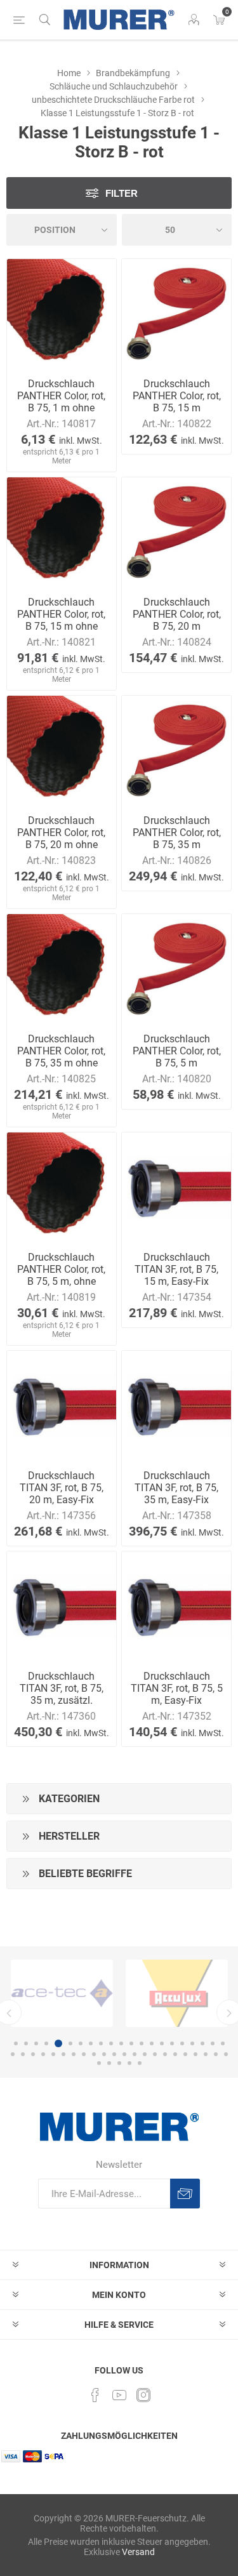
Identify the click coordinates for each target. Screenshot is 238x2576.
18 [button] (192, 2043)
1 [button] (16, 2043)
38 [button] (175, 2054)
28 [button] (74, 2054)
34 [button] (135, 2054)
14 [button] (152, 2043)
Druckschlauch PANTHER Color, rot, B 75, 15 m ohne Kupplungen (61, 620)
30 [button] (94, 2054)
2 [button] (26, 2043)
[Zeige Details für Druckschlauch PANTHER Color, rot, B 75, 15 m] (176, 314)
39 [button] (185, 2054)
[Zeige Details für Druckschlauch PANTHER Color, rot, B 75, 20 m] (176, 532)
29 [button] (84, 2054)
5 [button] (56, 2043)
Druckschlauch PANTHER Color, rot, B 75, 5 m (177, 1051)
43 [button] (226, 2054)
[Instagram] (143, 2395)
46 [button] (119, 2063)
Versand (138, 2552)
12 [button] (131, 2043)
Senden (185, 2194)
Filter (122, 193)
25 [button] (43, 2054)
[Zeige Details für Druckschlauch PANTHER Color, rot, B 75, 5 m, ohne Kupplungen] (62, 1187)
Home (69, 73)
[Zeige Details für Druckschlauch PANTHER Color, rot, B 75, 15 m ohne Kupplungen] (62, 532)
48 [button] (140, 2063)
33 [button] (124, 2054)
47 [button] (129, 2063)
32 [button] (114, 2054)
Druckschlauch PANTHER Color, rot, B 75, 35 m (177, 833)
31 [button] (104, 2054)
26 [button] (53, 2054)
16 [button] (172, 2043)
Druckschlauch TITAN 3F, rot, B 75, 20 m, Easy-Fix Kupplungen (62, 1494)
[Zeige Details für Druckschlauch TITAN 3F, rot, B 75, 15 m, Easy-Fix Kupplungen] (176, 1187)
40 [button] (195, 2054)
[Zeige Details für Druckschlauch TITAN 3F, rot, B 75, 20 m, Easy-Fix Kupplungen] (62, 1405)
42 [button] (216, 2054)
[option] (62, 1993)
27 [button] (63, 2054)
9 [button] (101, 2043)
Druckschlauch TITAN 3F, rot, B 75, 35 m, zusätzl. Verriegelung (62, 1694)
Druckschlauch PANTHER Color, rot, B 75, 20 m (177, 614)
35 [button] (145, 2054)
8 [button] (91, 2043)
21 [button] (223, 2043)
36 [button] (155, 2054)
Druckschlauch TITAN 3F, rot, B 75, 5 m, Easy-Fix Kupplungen (177, 1694)
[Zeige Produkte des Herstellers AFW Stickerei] (177, 1993)
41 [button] (206, 2054)
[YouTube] (119, 2395)
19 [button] (202, 2043)
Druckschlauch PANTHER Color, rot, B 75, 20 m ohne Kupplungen (61, 839)
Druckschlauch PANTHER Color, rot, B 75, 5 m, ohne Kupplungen (61, 1275)
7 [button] (81, 2043)
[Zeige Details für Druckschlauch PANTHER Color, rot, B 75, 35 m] (176, 750)
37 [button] (165, 2054)
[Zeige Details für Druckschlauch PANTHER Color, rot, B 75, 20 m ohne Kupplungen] (62, 750)
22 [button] (13, 2054)
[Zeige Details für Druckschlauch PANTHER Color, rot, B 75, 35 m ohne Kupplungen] (62, 969)
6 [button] (69, 2043)
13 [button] (142, 2043)
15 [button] (162, 2043)
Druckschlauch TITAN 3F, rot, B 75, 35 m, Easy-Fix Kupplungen (176, 1494)
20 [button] (213, 2043)
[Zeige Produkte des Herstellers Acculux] (62, 1993)
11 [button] (121, 2043)
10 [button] (111, 2043)
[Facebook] (95, 2395)
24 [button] (33, 2054)
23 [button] (23, 2054)
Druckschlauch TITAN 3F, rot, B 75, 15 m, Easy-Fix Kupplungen (176, 1275)
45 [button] (109, 2063)
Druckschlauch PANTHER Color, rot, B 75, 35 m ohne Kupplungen (61, 1057)
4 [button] (46, 2043)
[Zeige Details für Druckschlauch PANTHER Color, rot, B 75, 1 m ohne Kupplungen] (62, 314)
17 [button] (182, 2043)
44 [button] (99, 2063)
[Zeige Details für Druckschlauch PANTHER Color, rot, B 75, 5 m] (176, 969)
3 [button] (36, 2043)
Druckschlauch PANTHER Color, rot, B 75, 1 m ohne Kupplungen (61, 402)
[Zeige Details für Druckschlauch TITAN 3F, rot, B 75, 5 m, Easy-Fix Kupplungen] (176, 1606)
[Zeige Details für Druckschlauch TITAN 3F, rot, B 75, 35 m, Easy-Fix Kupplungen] (176, 1405)
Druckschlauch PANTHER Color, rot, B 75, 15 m (177, 396)
